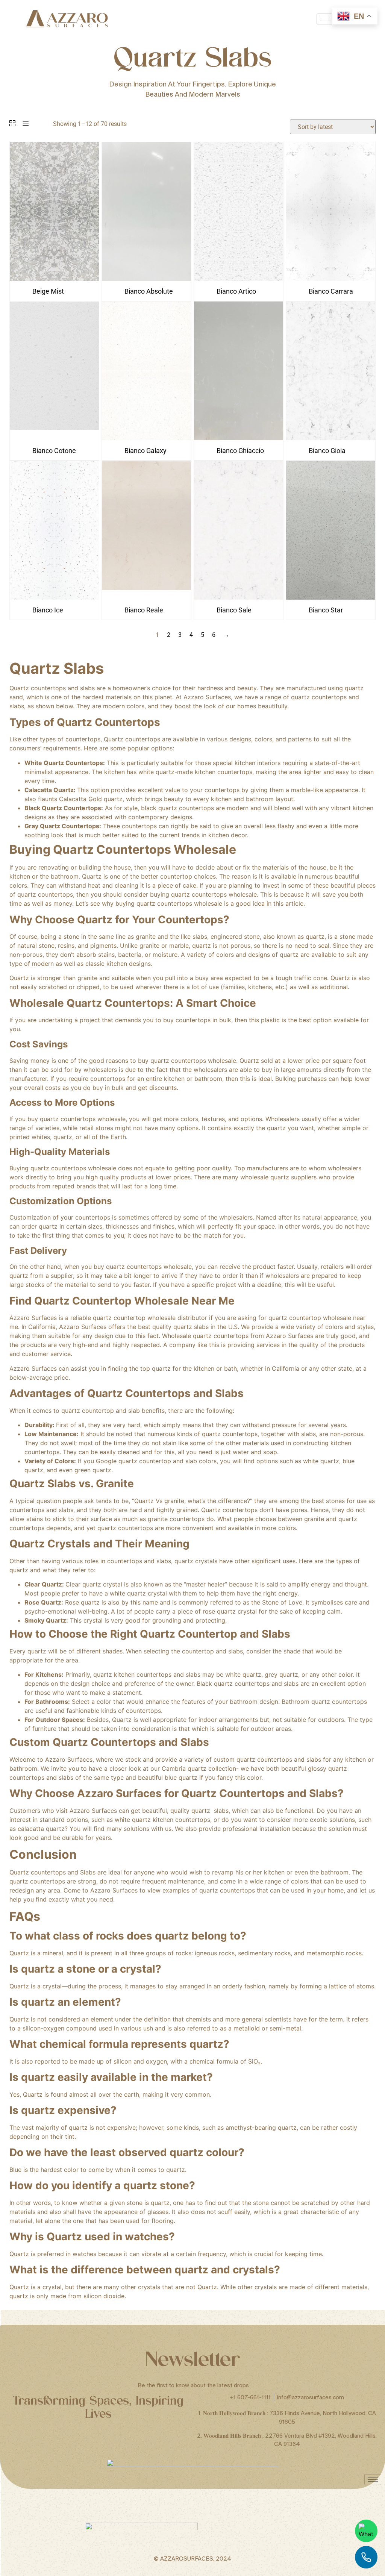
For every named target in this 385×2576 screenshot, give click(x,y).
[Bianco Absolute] (146, 279)
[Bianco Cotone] (54, 438)
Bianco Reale (144, 610)
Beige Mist (48, 291)
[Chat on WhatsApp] (366, 2531)
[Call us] (366, 2557)
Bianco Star (326, 610)
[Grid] (12, 124)
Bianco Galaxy (146, 451)
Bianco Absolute (149, 291)
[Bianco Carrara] (331, 279)
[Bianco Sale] (239, 598)
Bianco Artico (236, 291)
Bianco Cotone (54, 451)
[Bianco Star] (331, 598)
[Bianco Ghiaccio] (239, 438)
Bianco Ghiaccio (240, 451)
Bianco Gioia (327, 451)
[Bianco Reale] (146, 598)
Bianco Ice (48, 610)
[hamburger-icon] (325, 19)
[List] (26, 124)
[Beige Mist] (54, 279)
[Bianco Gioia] (331, 438)
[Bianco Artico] (239, 279)
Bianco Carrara (331, 291)
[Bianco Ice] (54, 598)
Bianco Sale (234, 610)
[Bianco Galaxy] (146, 438)
